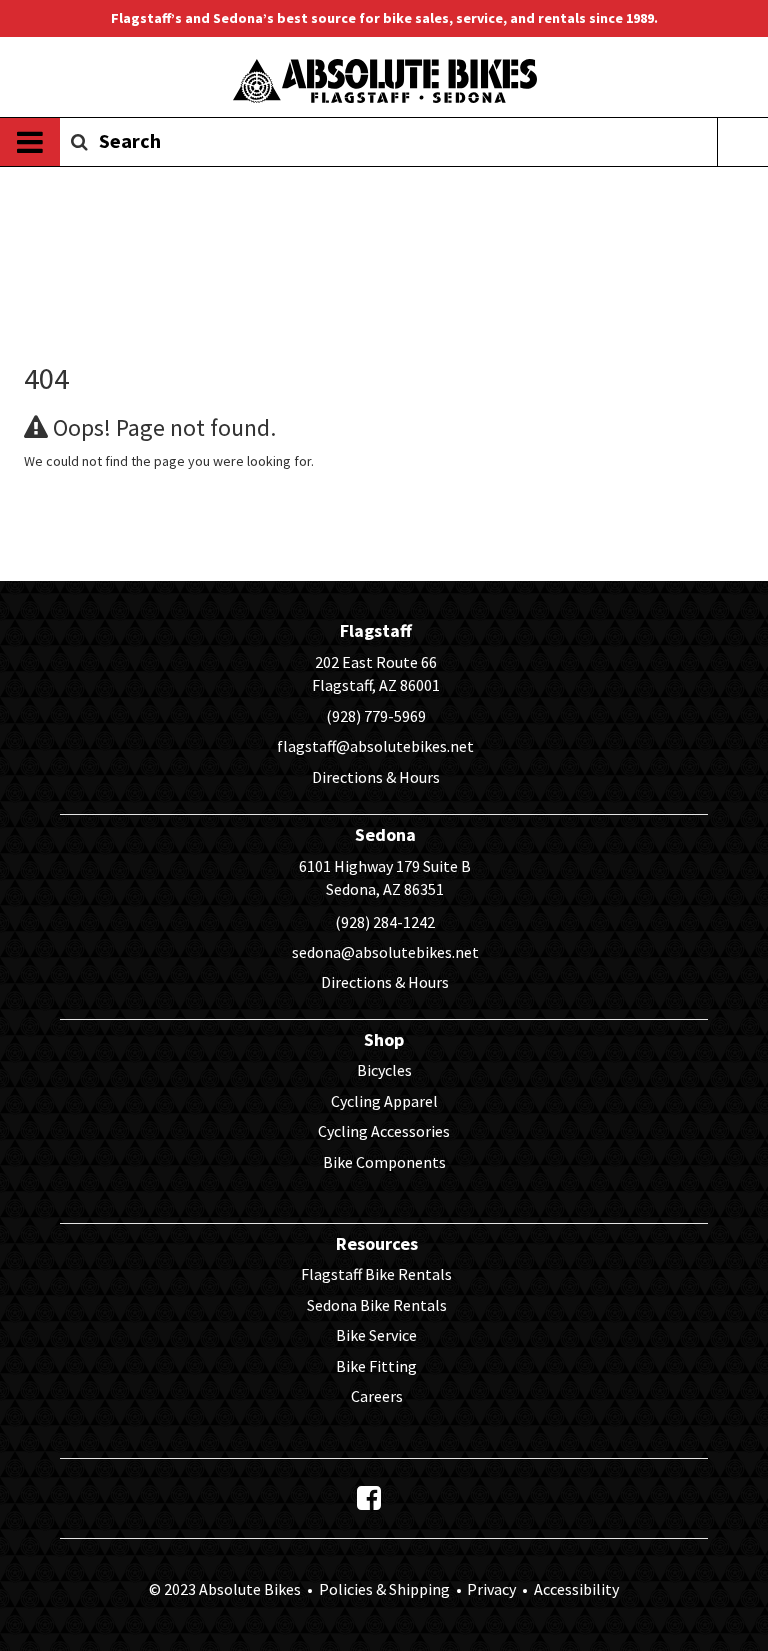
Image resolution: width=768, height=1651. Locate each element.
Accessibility (575, 1589)
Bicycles (384, 1070)
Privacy (491, 1589)
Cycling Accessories (384, 1131)
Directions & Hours (376, 777)
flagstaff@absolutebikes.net (375, 746)
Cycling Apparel (384, 1101)
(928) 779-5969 (376, 716)
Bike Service (376, 1335)
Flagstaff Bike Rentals (376, 1274)
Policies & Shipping (384, 1589)
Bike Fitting (376, 1366)
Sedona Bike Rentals (377, 1305)
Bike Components (384, 1162)
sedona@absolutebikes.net (385, 952)
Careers (377, 1396)
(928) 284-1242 (385, 922)
